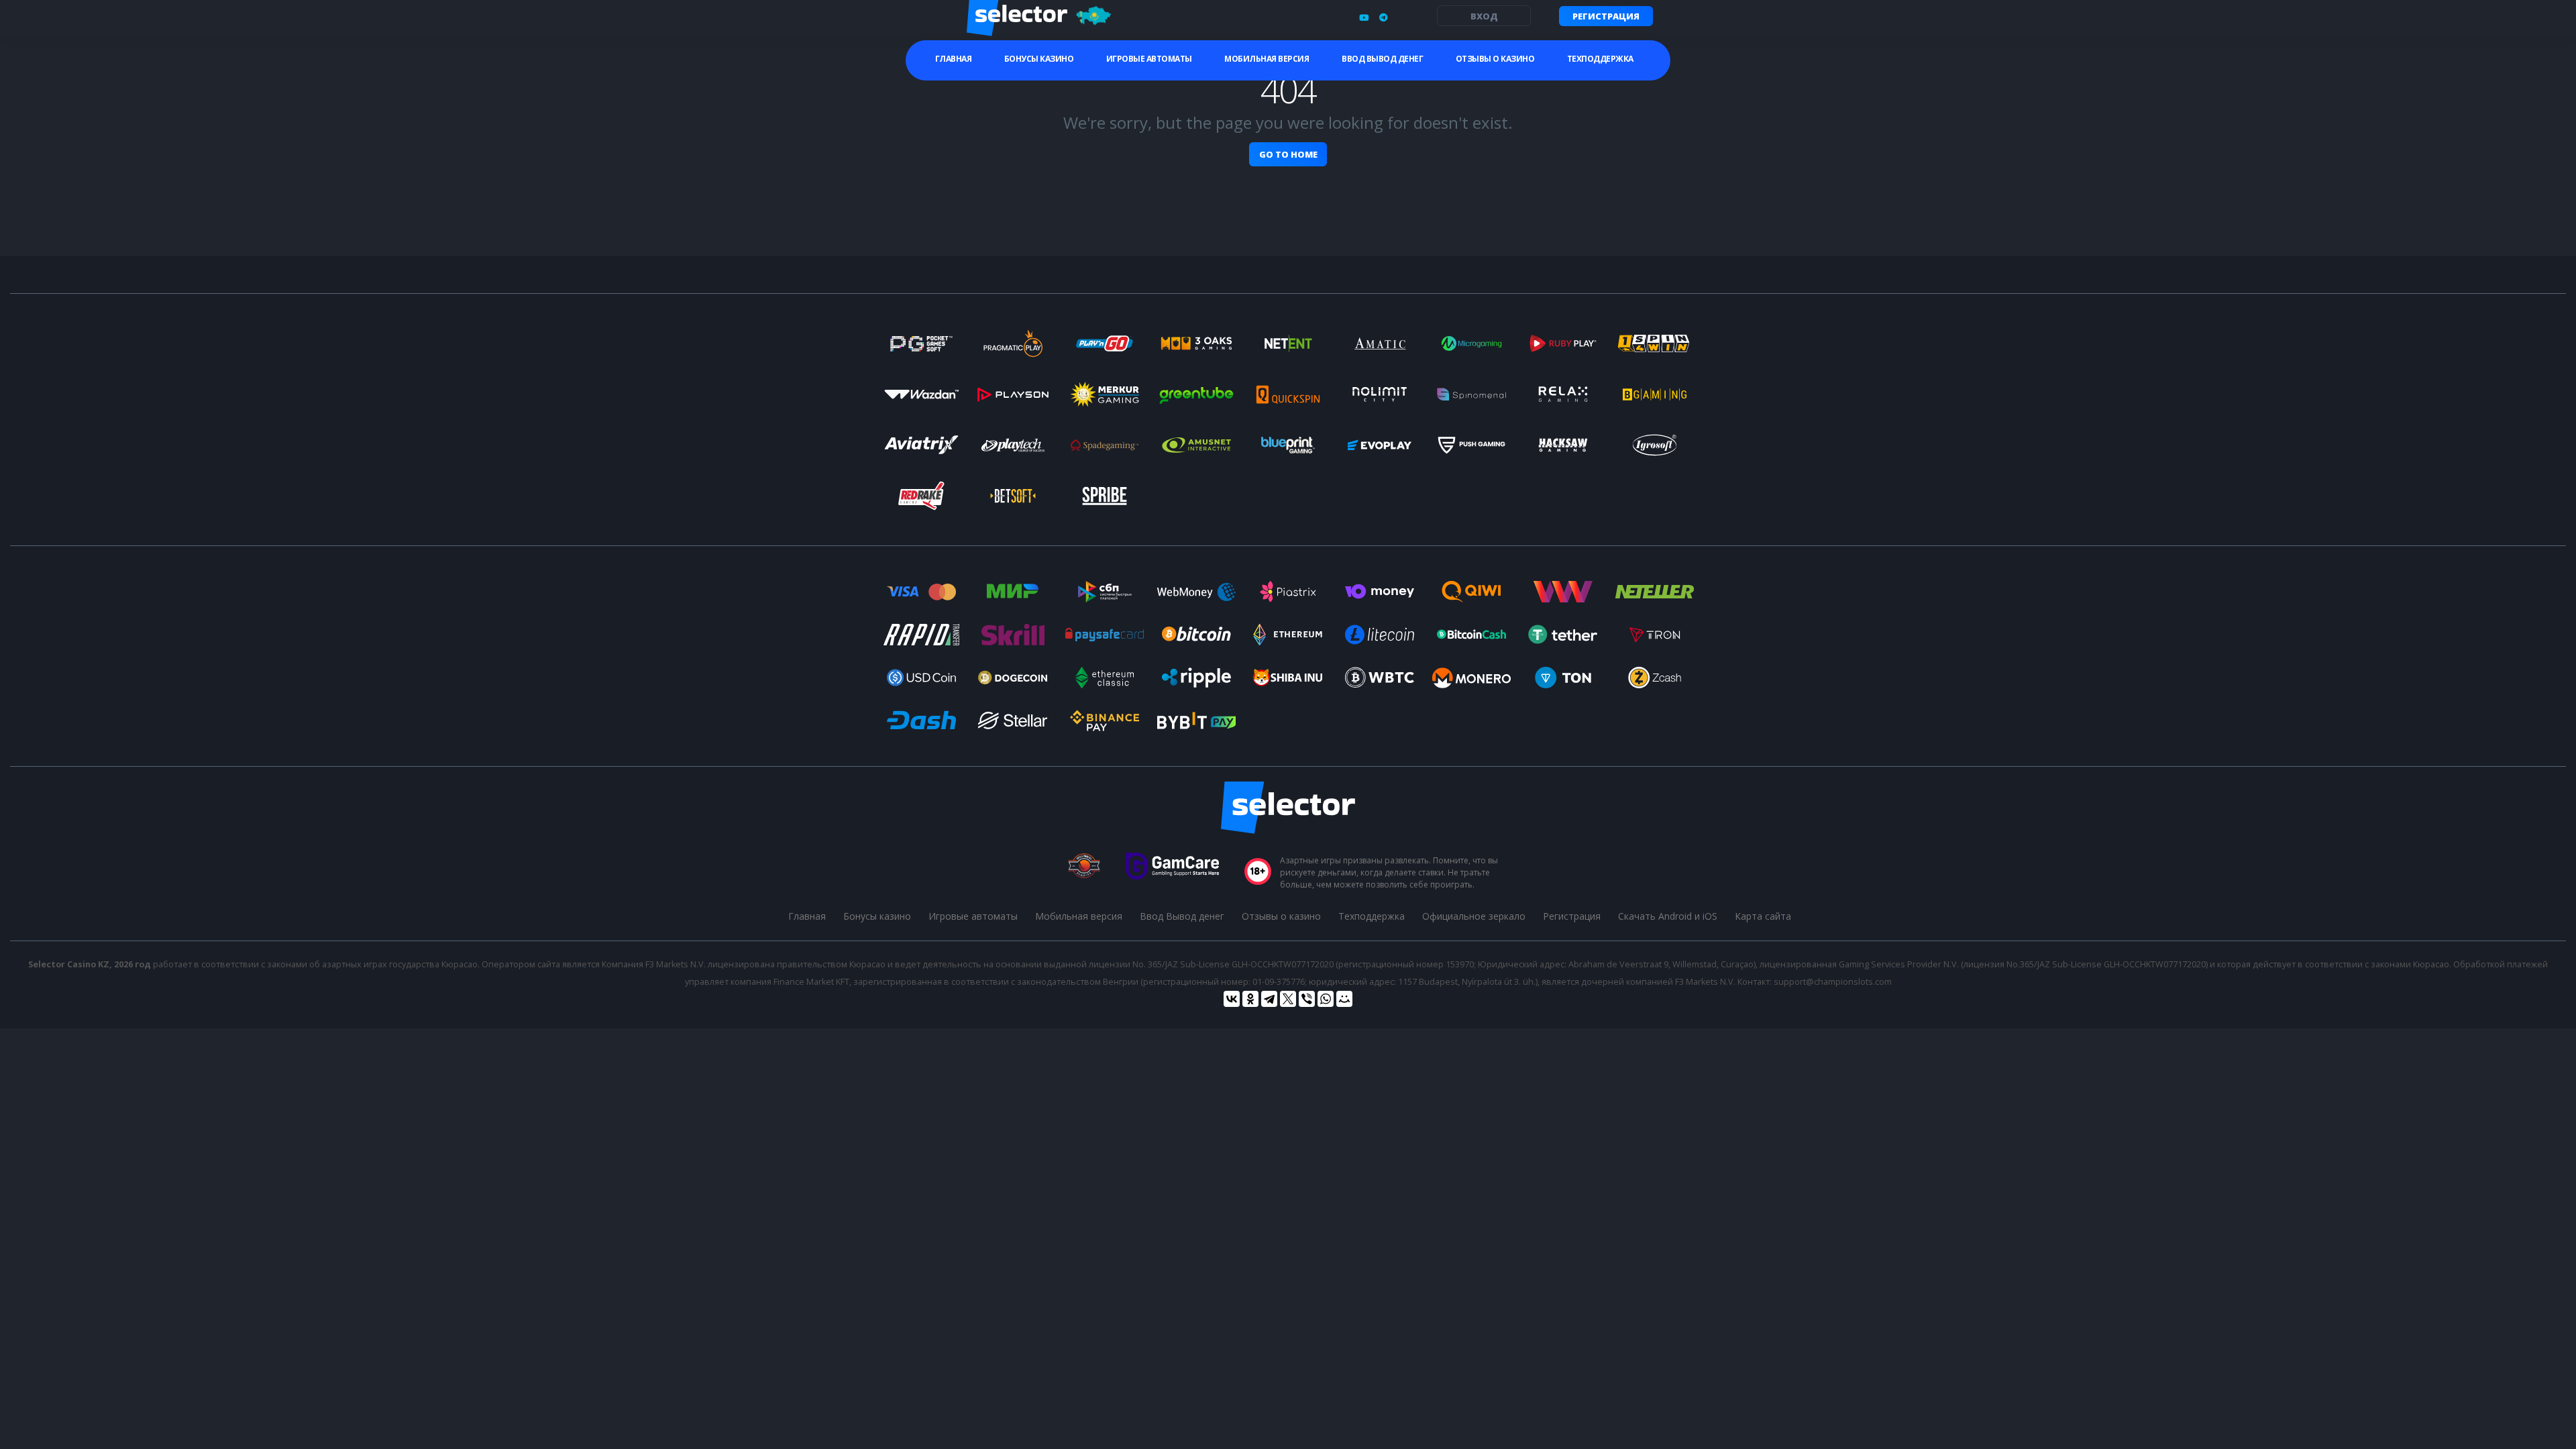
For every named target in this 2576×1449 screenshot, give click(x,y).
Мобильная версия (1267, 59)
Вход (1484, 16)
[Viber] (1307, 999)
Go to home (1288, 154)
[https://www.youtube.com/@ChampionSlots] (1364, 17)
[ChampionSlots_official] (1383, 17)
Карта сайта (1763, 916)
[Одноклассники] (1250, 999)
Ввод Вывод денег (1382, 59)
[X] (1288, 999)
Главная (954, 59)
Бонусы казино (1039, 59)
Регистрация (1606, 16)
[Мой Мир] (1344, 999)
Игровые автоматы (1149, 59)
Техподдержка (1600, 59)
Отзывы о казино (1495, 59)
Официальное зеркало (1474, 916)
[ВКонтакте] (1232, 999)
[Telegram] (1269, 999)
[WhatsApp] (1326, 999)
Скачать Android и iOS (1668, 916)
